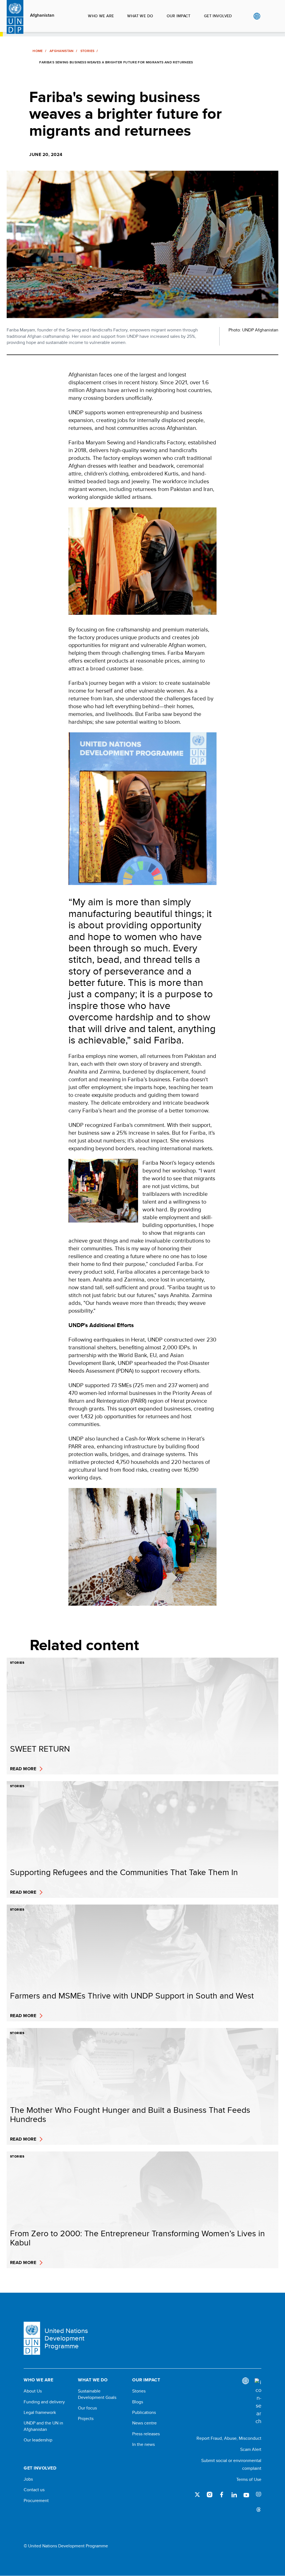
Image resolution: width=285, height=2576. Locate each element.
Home (38, 51)
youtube (246, 2495)
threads (259, 2509)
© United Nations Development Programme (66, 2546)
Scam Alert (251, 2449)
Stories (88, 51)
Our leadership (38, 2440)
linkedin (234, 2495)
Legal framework (40, 2413)
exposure (259, 2495)
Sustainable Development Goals (97, 2394)
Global (257, 16)
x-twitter (197, 2495)
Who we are (101, 16)
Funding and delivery (44, 2402)
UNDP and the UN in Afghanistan (43, 2426)
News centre (144, 2423)
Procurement (36, 2501)
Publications (144, 2413)
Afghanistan (42, 15)
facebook (222, 2495)
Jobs (28, 2479)
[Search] (258, 2402)
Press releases (146, 2434)
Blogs (138, 2402)
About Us (33, 2391)
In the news (143, 2444)
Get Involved (218, 16)
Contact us (34, 2490)
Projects (86, 2419)
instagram (210, 2495)
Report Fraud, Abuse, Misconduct (229, 2438)
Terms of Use (249, 2479)
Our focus (87, 2408)
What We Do (140, 16)
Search (268, 16)
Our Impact (179, 16)
